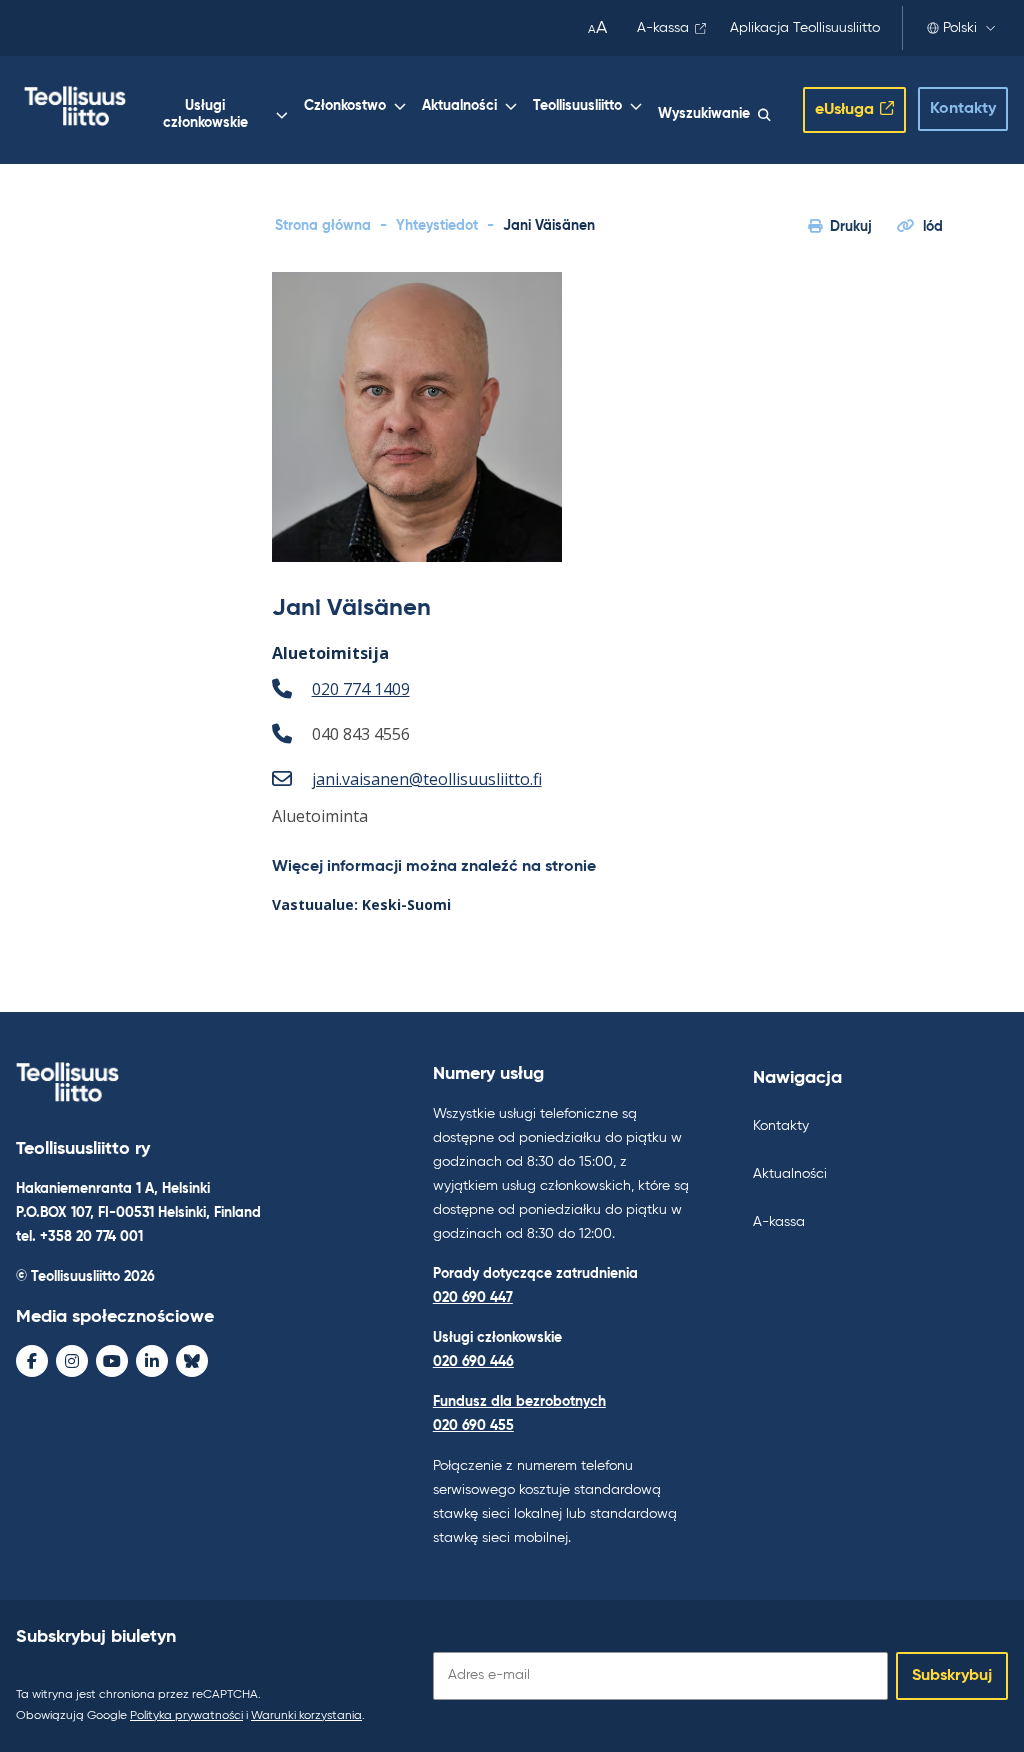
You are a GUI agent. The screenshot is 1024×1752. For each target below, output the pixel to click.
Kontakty (963, 109)
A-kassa (663, 28)
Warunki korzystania (306, 1716)
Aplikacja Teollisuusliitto (805, 28)
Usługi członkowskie (205, 114)
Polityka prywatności (186, 1716)
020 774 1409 (361, 689)
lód (933, 227)
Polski (960, 28)
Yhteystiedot (437, 226)
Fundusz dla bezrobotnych (519, 1402)
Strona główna (323, 226)
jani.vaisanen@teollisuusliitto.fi (427, 779)
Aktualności (459, 106)
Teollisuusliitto (577, 106)
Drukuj (851, 227)
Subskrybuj (952, 1676)
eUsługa (844, 110)
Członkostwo (345, 106)
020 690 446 (473, 1362)
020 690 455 (473, 1426)
